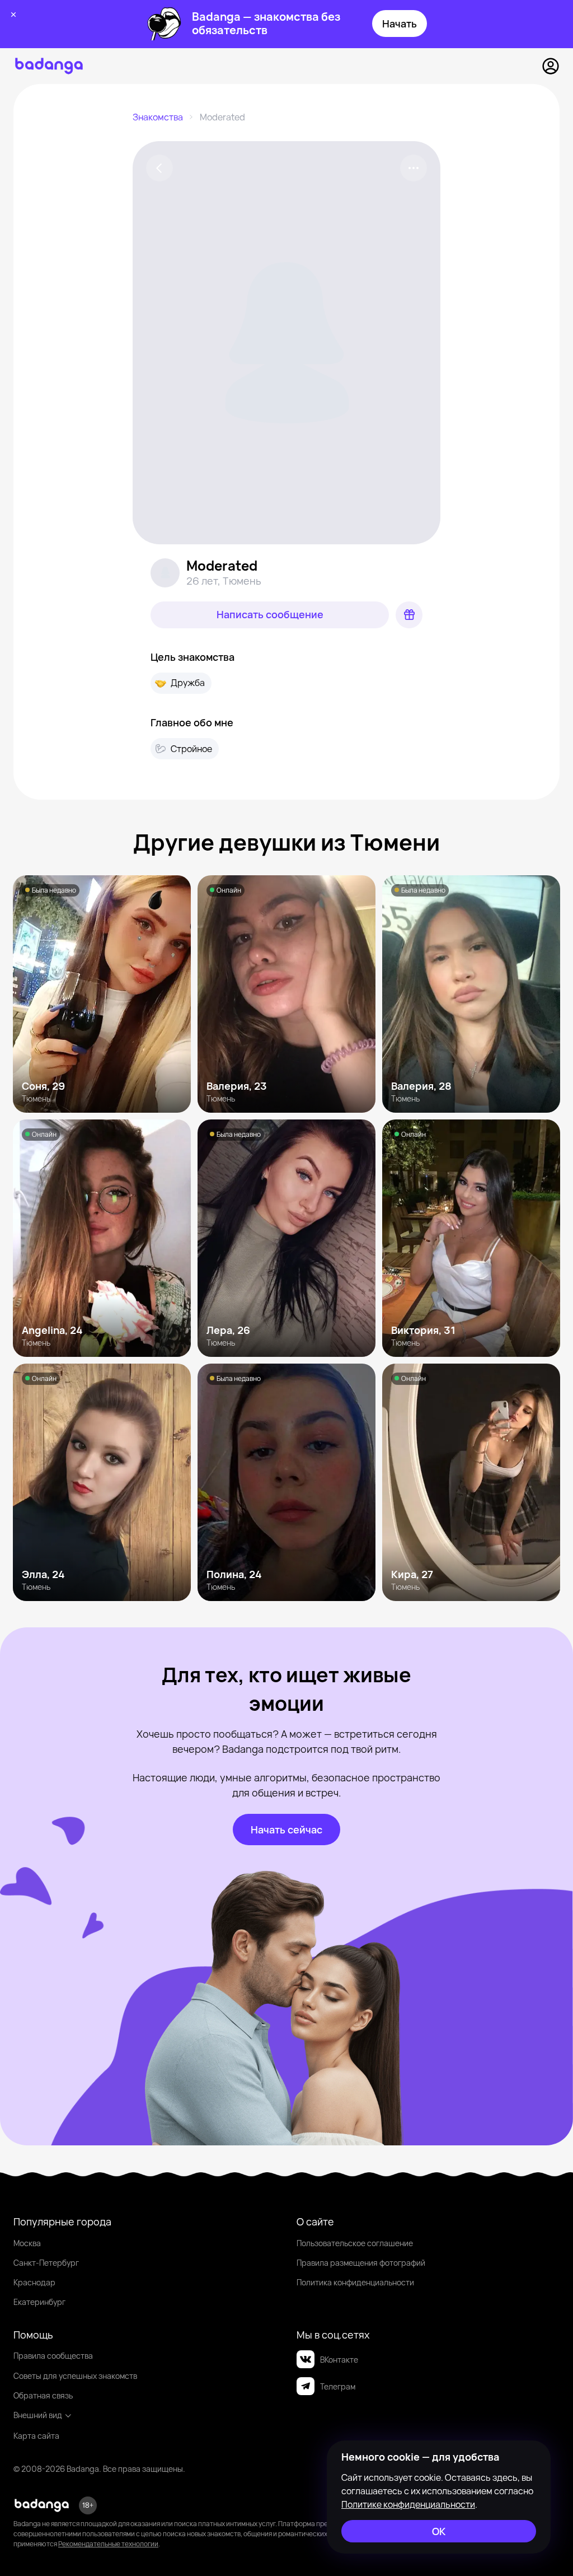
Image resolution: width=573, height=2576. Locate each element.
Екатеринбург (39, 2302)
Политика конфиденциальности (355, 2282)
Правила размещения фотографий (361, 2263)
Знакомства (158, 117)
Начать (400, 24)
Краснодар (34, 2282)
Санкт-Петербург (46, 2263)
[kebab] (414, 168)
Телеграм (338, 2386)
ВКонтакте (339, 2360)
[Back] (159, 168)
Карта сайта (36, 2436)
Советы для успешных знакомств (75, 2376)
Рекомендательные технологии (108, 2544)
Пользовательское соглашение (355, 2243)
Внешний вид (38, 2415)
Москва (27, 2243)
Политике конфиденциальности (408, 2504)
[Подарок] (409, 615)
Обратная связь (43, 2395)
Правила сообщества (53, 2356)
